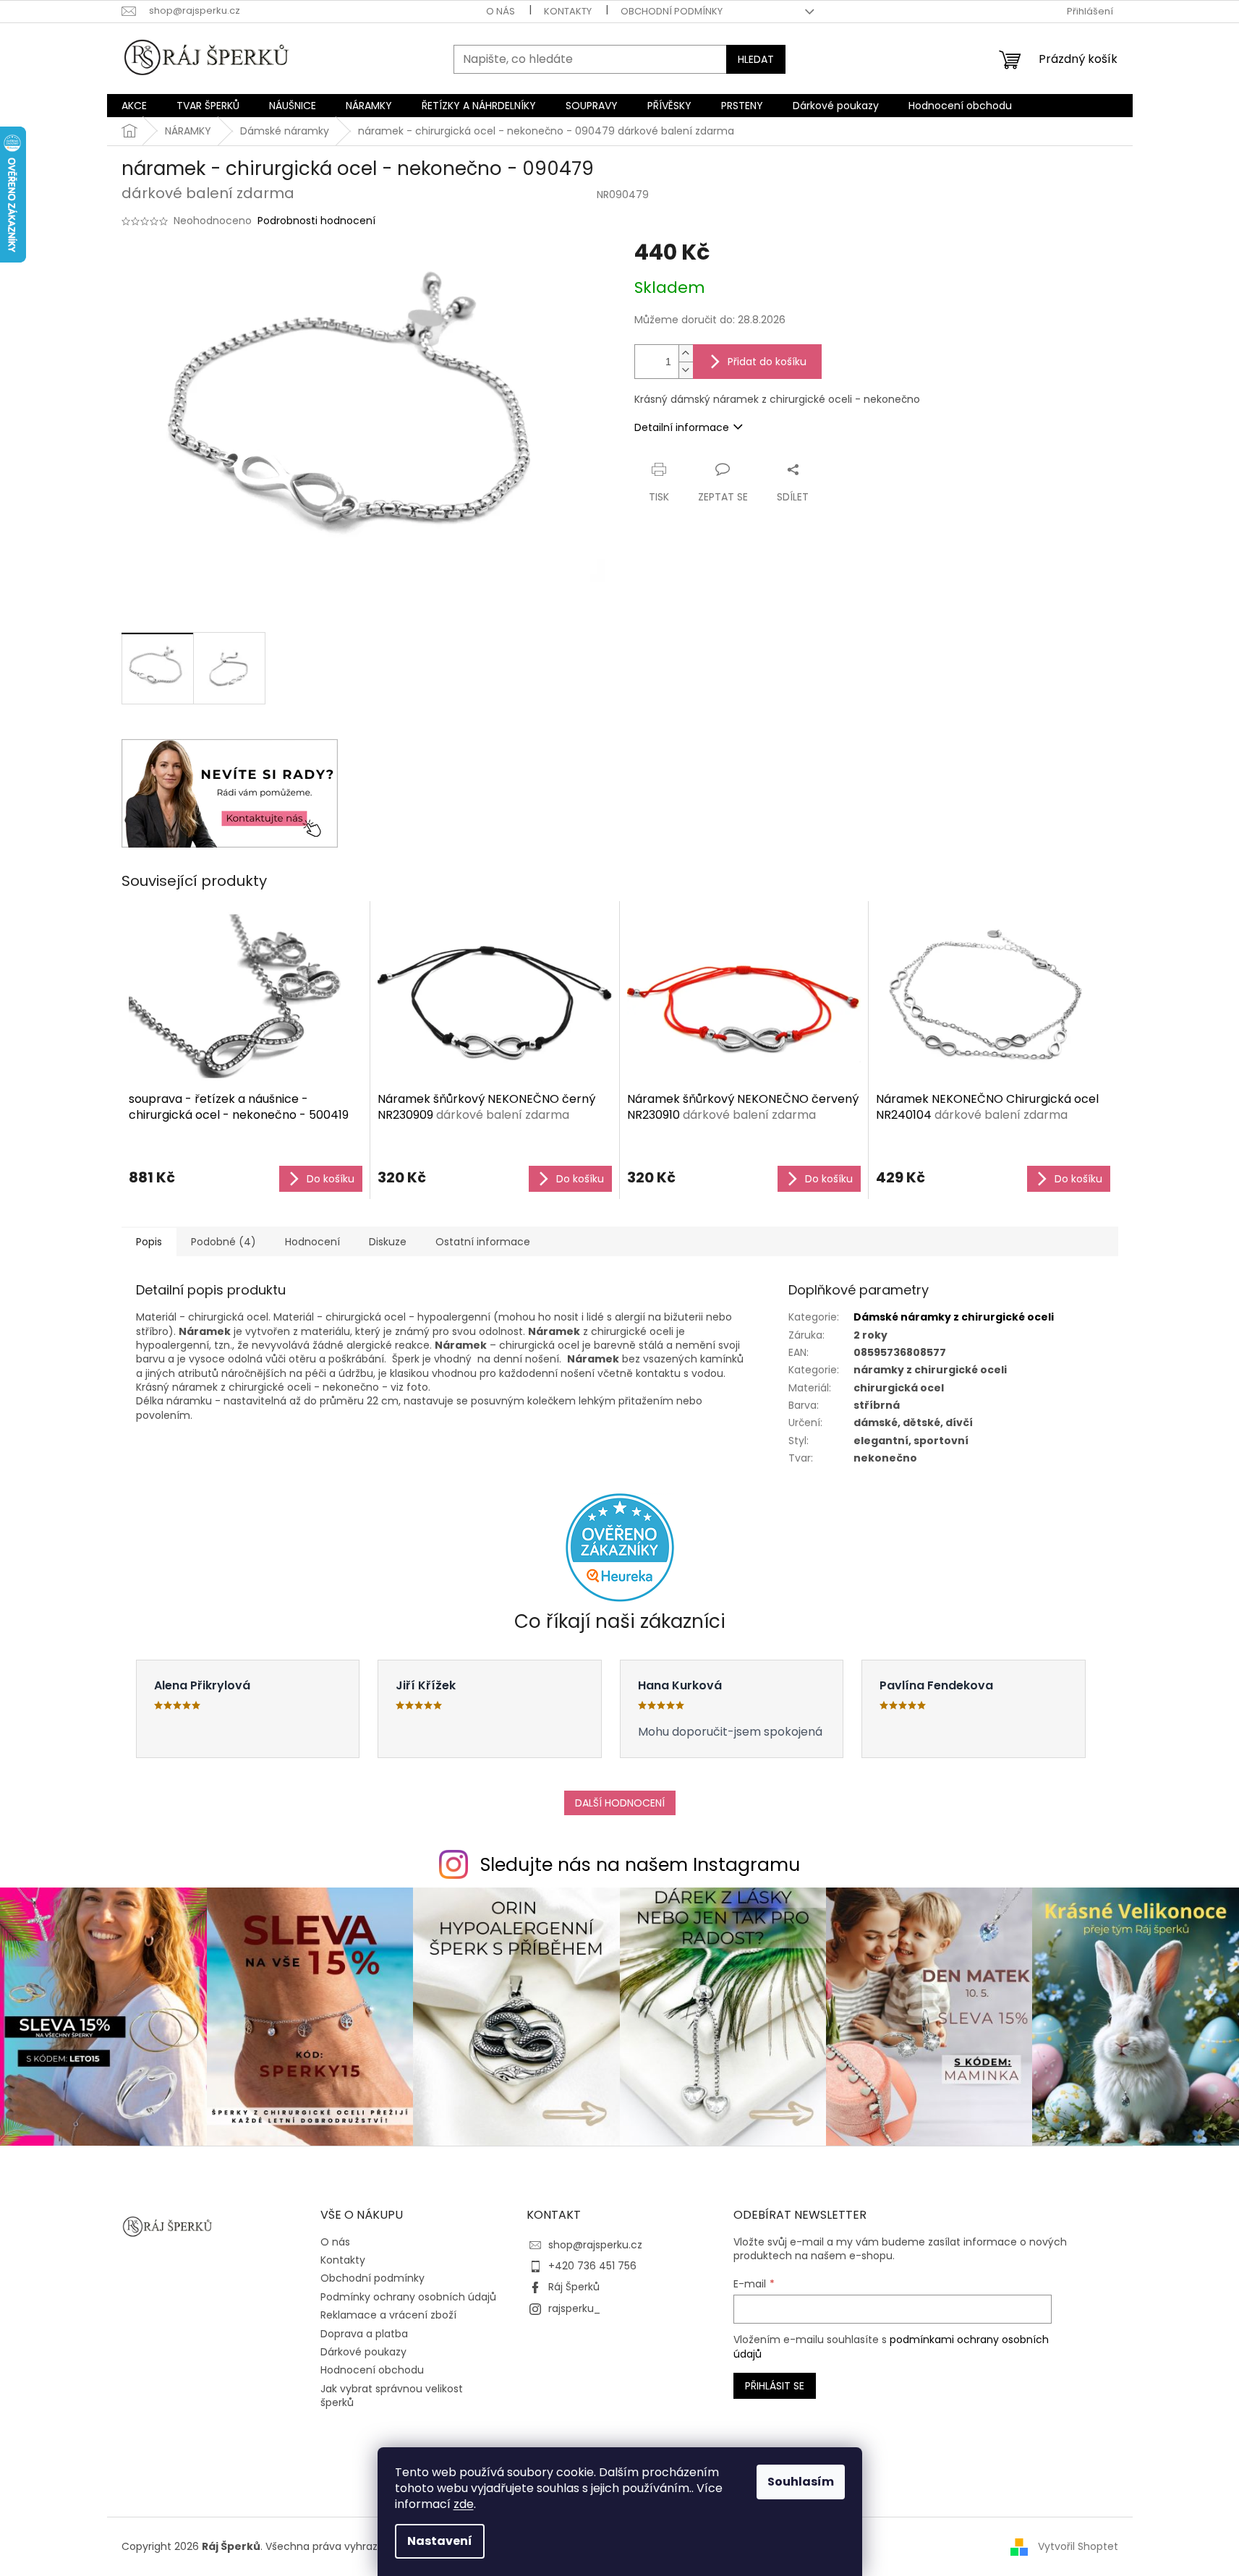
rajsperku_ (574, 2308)
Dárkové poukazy (363, 2352)
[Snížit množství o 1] (686, 370)
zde (464, 2504)
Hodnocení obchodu (372, 2370)
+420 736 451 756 (592, 2266)
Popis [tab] (149, 1242)
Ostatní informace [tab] (483, 1242)
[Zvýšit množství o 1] (686, 353)
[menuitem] (134, 106)
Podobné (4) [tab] (223, 1242)
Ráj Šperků (574, 2287)
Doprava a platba (364, 2334)
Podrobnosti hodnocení (316, 221)
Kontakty (568, 11)
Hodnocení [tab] (312, 1242)
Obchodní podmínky (672, 11)
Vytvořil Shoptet (1078, 2546)
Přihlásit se (775, 2386)
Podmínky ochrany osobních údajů (408, 2297)
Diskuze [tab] (388, 1242)
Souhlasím (801, 2482)
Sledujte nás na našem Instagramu (640, 1865)
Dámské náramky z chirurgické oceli (954, 1317)
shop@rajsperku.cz (595, 2245)
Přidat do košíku (767, 362)
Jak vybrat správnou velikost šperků (392, 2396)
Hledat (756, 59)
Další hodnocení (620, 1803)
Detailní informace (682, 427)
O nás (501, 11)
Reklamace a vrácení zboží (388, 2315)
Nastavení (440, 2541)
